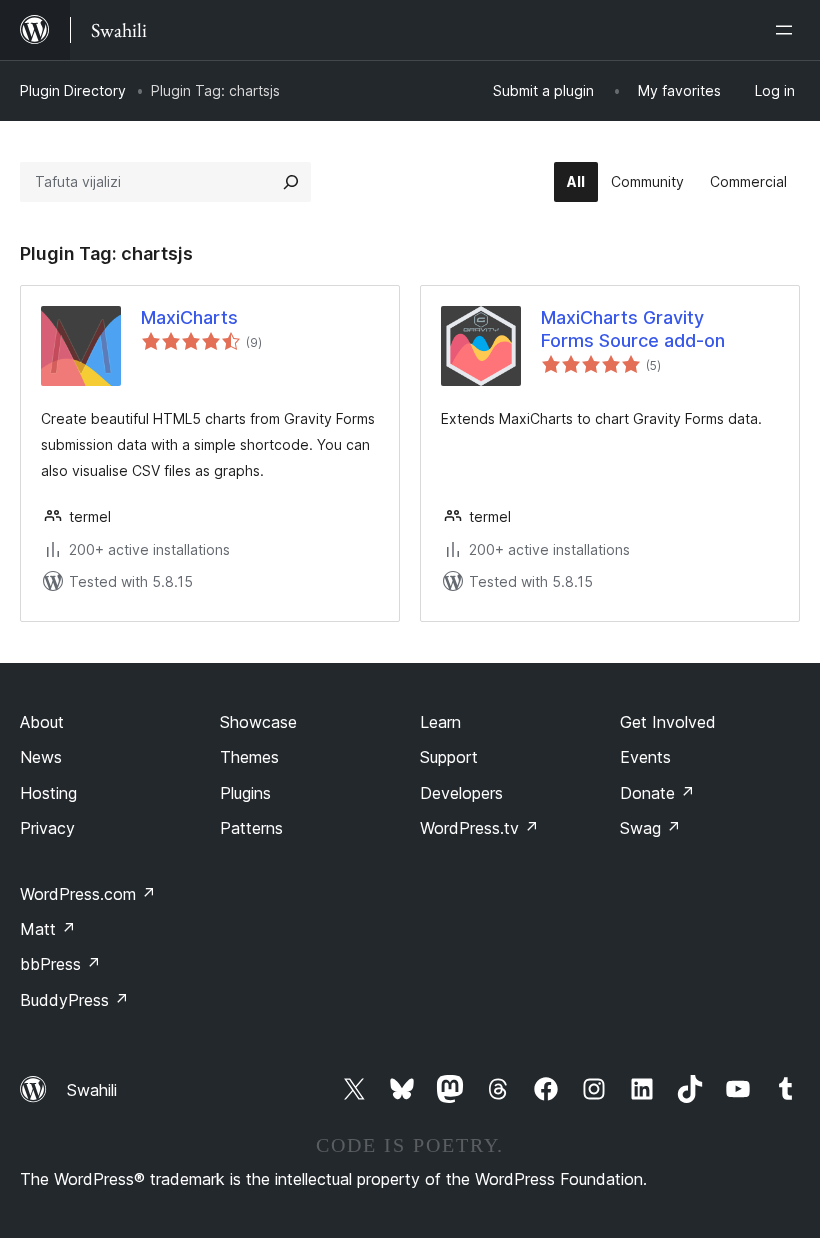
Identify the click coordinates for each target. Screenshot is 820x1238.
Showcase (258, 722)
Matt (48, 929)
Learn (440, 722)
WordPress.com (88, 894)
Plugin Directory (73, 90)
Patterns (251, 828)
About (42, 722)
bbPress (60, 964)
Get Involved (668, 722)
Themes (249, 757)
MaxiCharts (189, 317)
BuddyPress (74, 1000)
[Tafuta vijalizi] (291, 182)
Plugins (245, 793)
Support (449, 757)
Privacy (47, 828)
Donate (657, 793)
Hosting (48, 793)
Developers (461, 793)
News (41, 757)
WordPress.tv (479, 828)
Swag (650, 828)
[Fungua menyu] (788, 30)
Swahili (92, 1090)
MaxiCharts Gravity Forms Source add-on (633, 329)
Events (645, 757)
